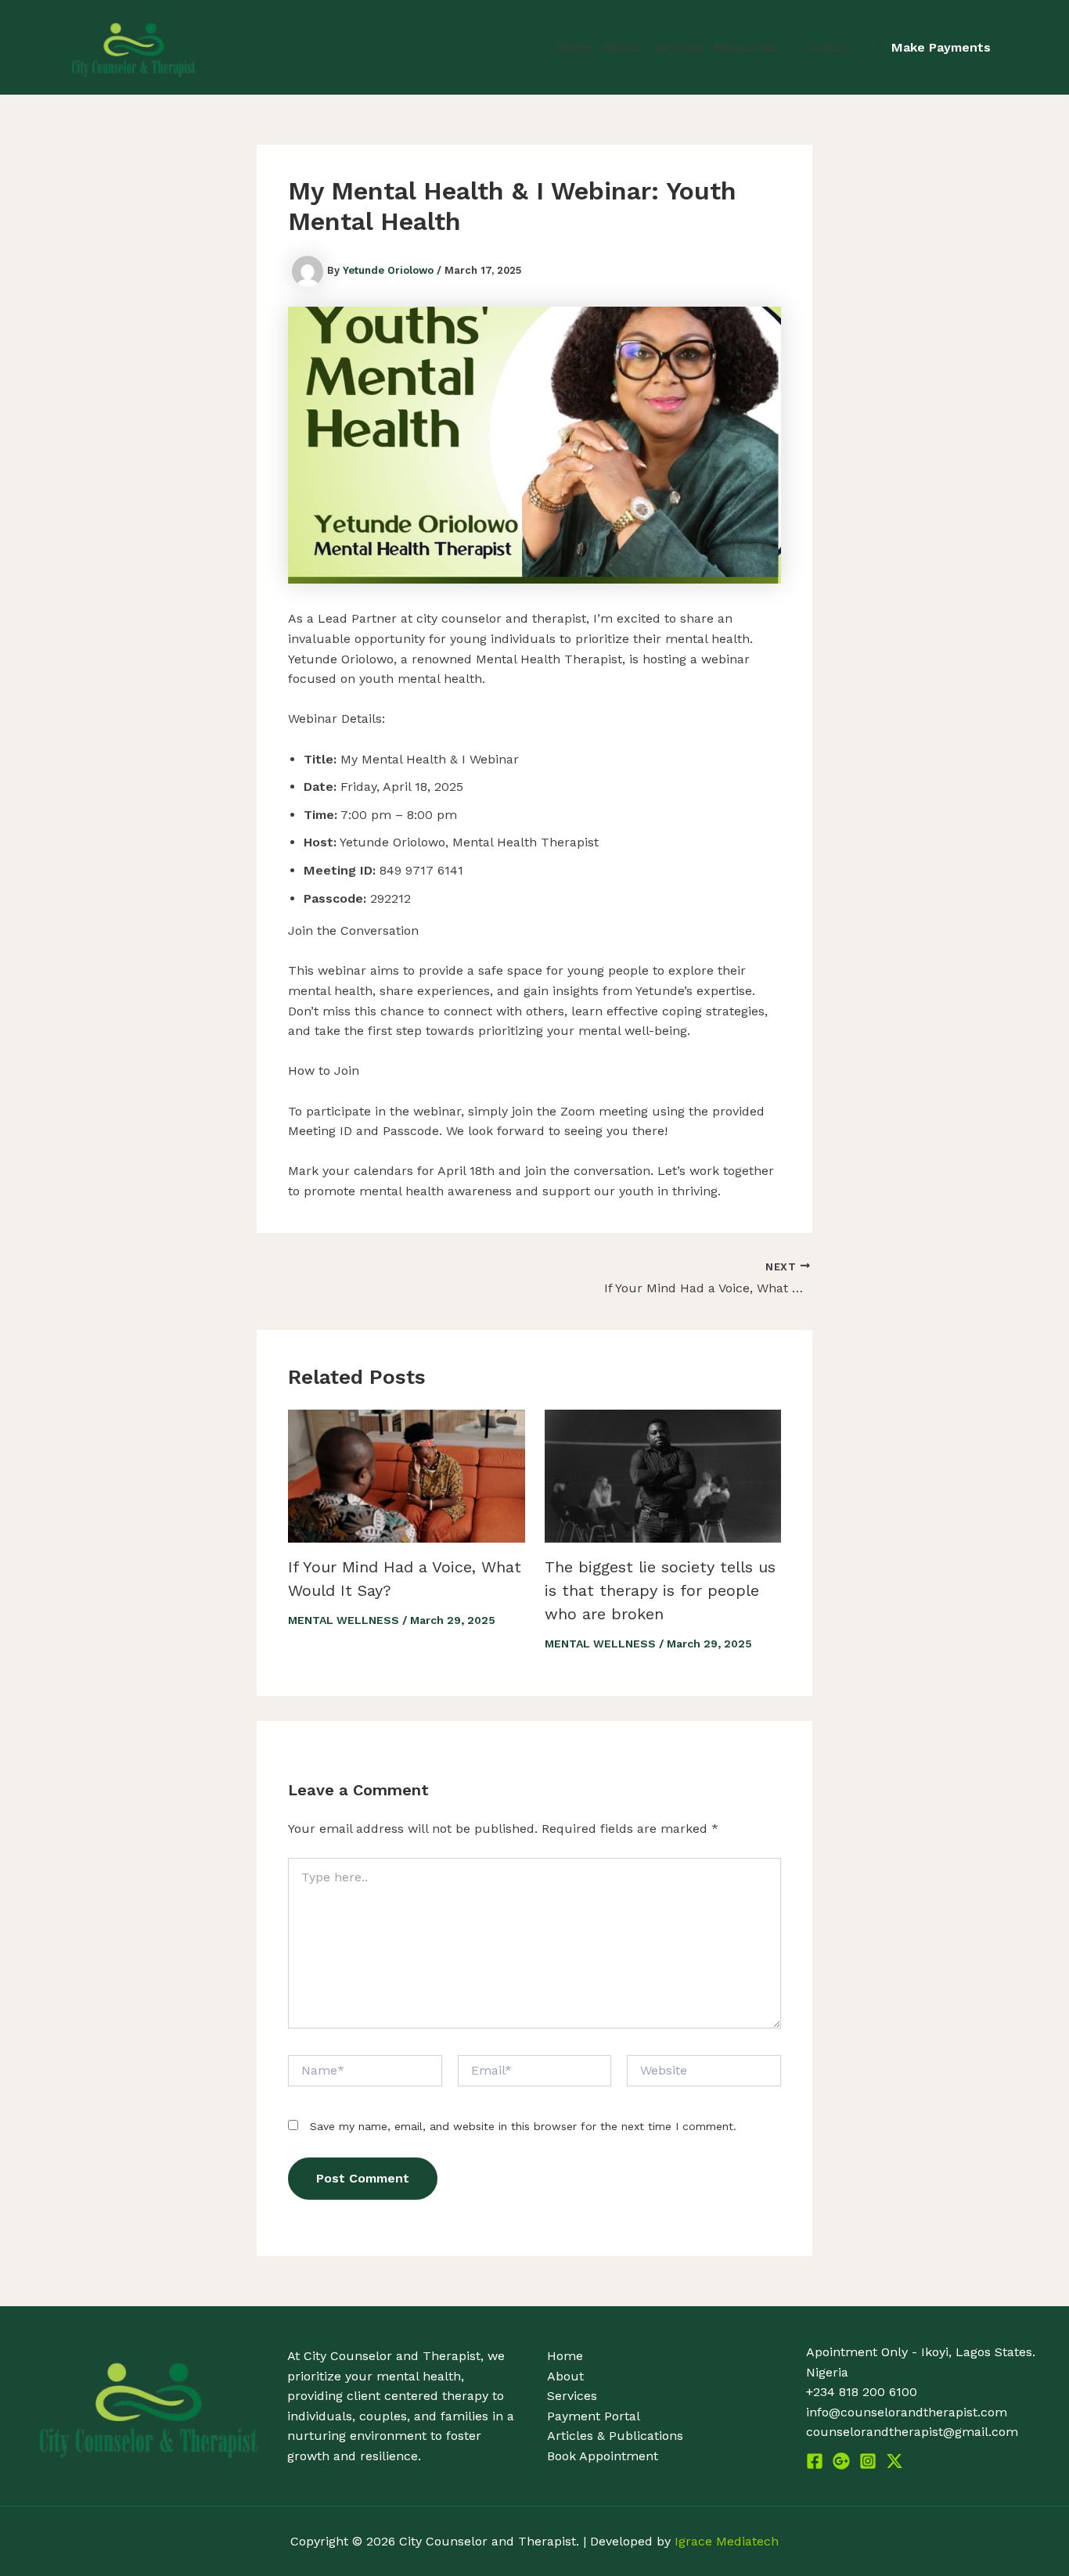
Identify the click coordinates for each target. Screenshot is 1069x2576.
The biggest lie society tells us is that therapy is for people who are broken (660, 1590)
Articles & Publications (615, 2436)
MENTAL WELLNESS (344, 1620)
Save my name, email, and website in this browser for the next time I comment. (523, 2126)
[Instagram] (868, 2461)
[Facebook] (815, 2461)
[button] (784, 48)
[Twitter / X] (894, 2461)
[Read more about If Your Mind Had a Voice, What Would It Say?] (407, 1475)
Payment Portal (594, 2416)
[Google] (841, 2461)
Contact (827, 47)
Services (677, 47)
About (622, 47)
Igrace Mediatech (727, 2541)
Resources (745, 47)
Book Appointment (603, 2456)
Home (574, 47)
